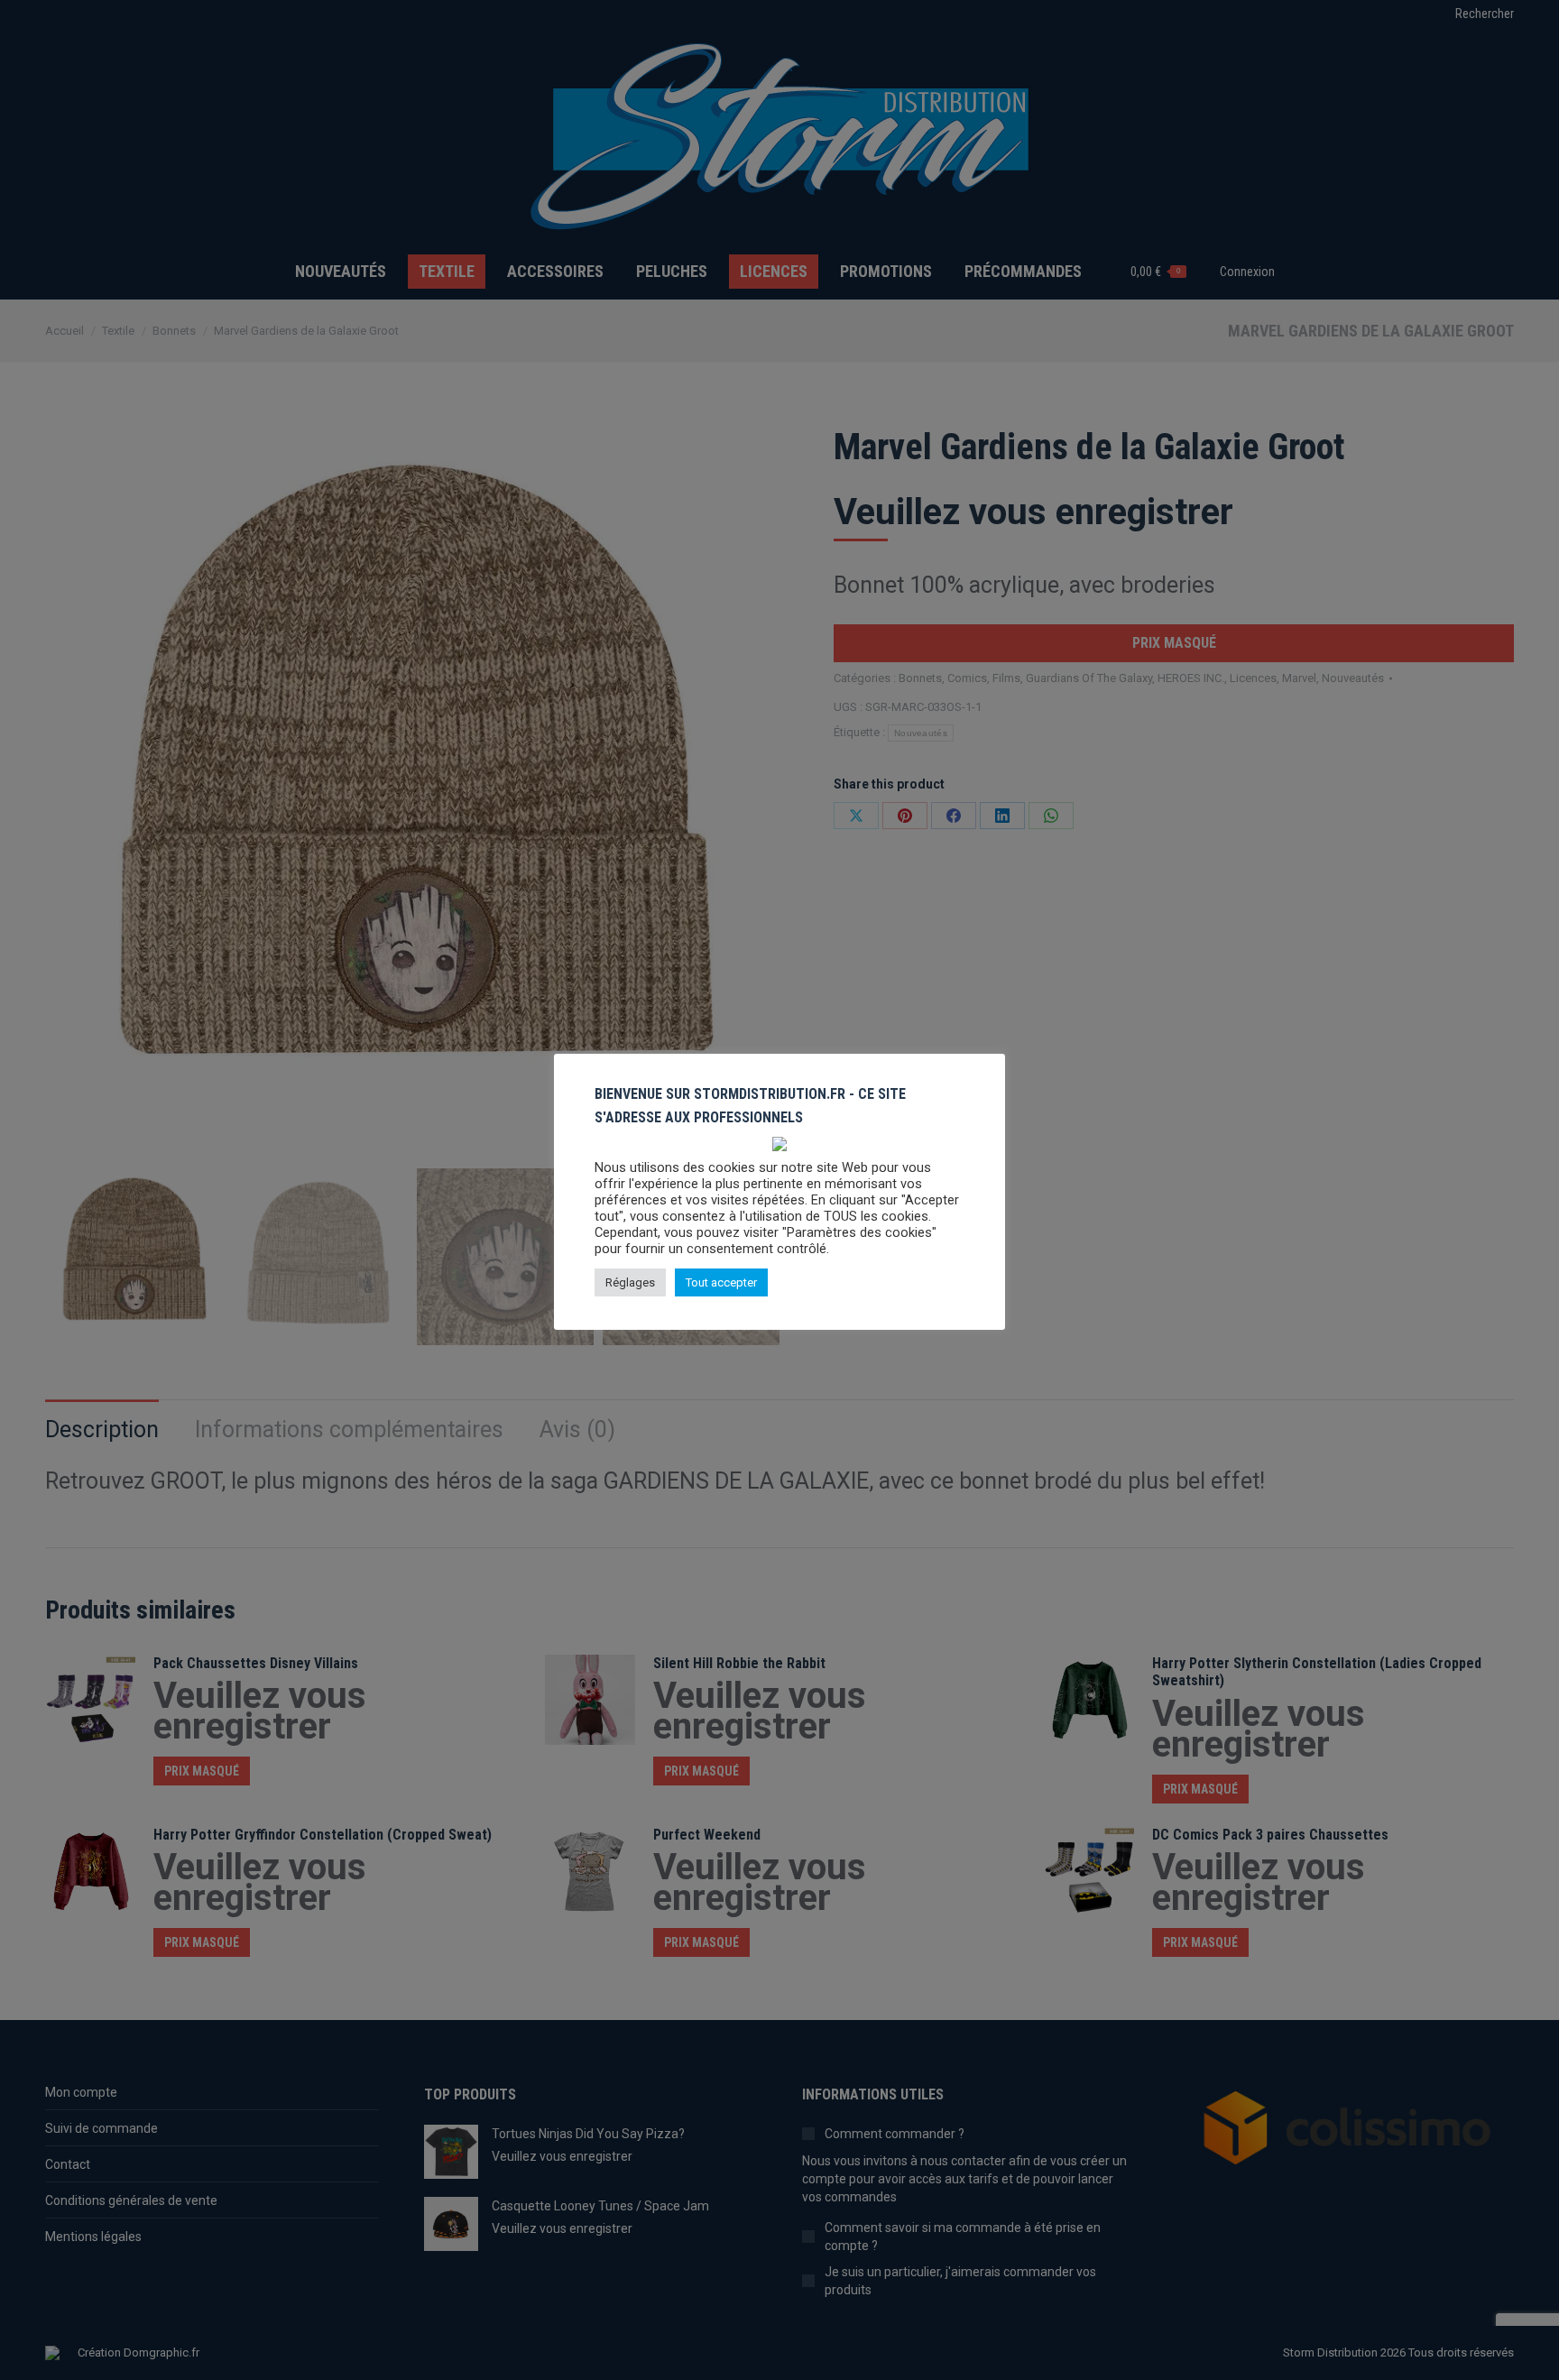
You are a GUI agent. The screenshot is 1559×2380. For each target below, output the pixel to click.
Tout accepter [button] (721, 1282)
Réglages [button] (630, 1282)
